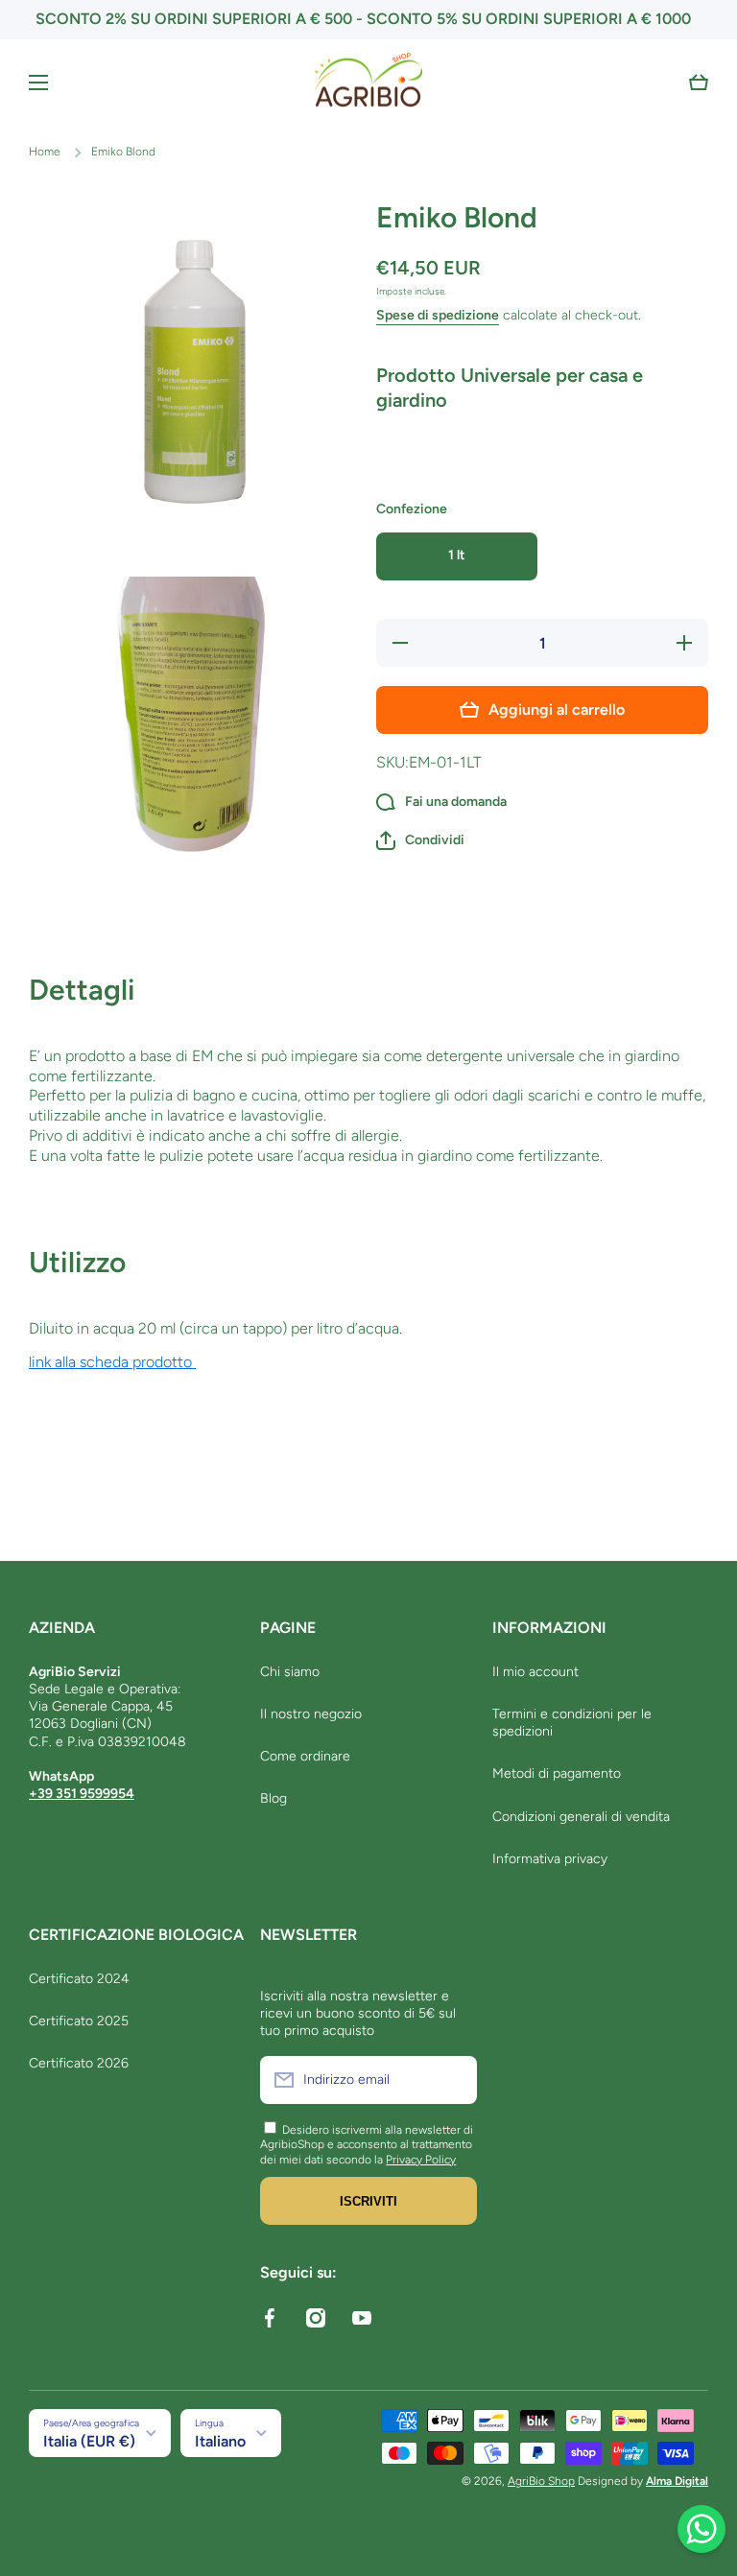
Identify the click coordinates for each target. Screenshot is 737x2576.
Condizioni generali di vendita (581, 1817)
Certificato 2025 (79, 2021)
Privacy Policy (421, 2160)
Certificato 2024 (79, 1979)
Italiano (220, 2441)
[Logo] (368, 83)
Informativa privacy (550, 1859)
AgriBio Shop (541, 2481)
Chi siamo (290, 1672)
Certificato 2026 (79, 2063)
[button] (699, 83)
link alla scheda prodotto (112, 1362)
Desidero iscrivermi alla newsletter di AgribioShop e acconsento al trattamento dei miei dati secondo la (367, 2145)
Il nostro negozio (311, 1714)
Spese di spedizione (438, 315)
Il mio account (535, 1672)
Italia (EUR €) (89, 2441)
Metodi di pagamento (557, 1773)
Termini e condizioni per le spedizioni (572, 1723)
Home (45, 152)
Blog (273, 1798)
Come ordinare (305, 1756)
